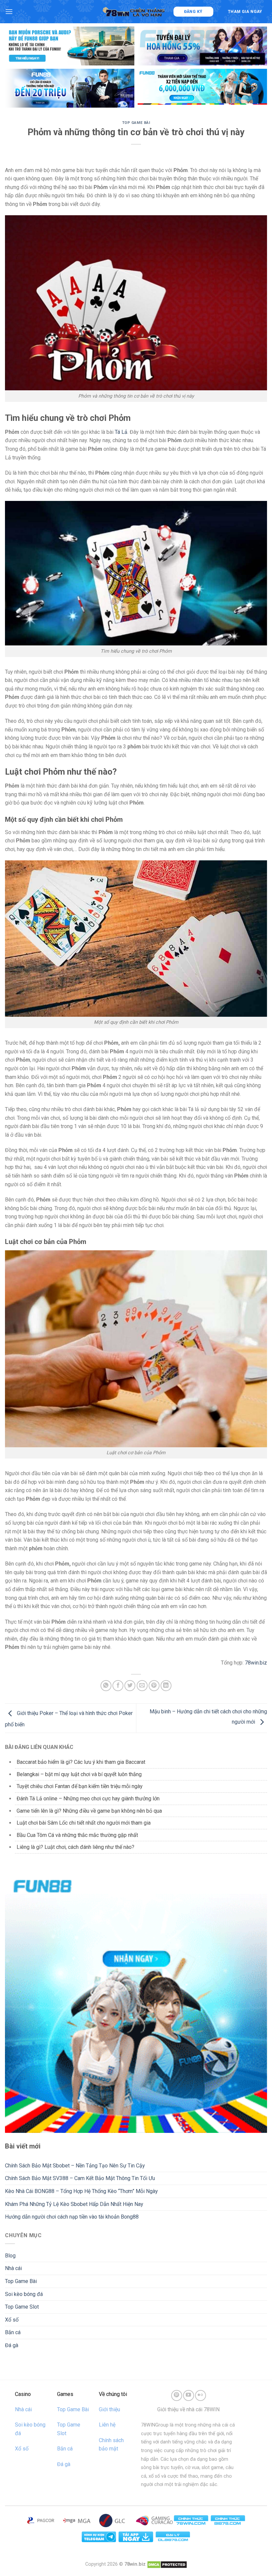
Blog (10, 2256)
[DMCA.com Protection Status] (167, 2564)
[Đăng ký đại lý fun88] (70, 46)
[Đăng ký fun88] (136, 2002)
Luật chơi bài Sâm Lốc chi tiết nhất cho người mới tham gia (84, 1823)
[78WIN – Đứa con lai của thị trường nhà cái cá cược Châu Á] (135, 11)
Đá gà (12, 2345)
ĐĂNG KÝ (193, 12)
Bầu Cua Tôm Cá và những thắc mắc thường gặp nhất (77, 1835)
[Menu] (9, 11)
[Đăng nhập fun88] (202, 88)
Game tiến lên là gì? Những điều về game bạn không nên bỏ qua (89, 1811)
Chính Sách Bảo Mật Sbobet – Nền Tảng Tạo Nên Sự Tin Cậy (75, 2166)
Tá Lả (121, 432)
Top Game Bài (136, 123)
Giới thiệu (109, 2409)
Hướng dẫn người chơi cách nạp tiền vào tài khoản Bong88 (72, 2217)
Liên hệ (107, 2425)
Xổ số (12, 2320)
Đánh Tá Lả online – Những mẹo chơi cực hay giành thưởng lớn (88, 1799)
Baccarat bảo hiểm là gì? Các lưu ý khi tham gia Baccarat (81, 1762)
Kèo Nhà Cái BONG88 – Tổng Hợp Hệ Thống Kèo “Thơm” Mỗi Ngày (81, 2191)
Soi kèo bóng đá (24, 2294)
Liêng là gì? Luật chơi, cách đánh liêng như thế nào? (75, 1847)
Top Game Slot (22, 2307)
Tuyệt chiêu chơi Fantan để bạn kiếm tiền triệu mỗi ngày (80, 1786)
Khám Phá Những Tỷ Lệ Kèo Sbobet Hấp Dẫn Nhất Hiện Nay (74, 2204)
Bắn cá (13, 2332)
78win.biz (256, 1663)
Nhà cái (13, 2268)
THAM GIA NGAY (245, 12)
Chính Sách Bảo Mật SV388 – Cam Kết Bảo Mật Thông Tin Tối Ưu (80, 2178)
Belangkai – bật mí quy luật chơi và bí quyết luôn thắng (79, 1774)
